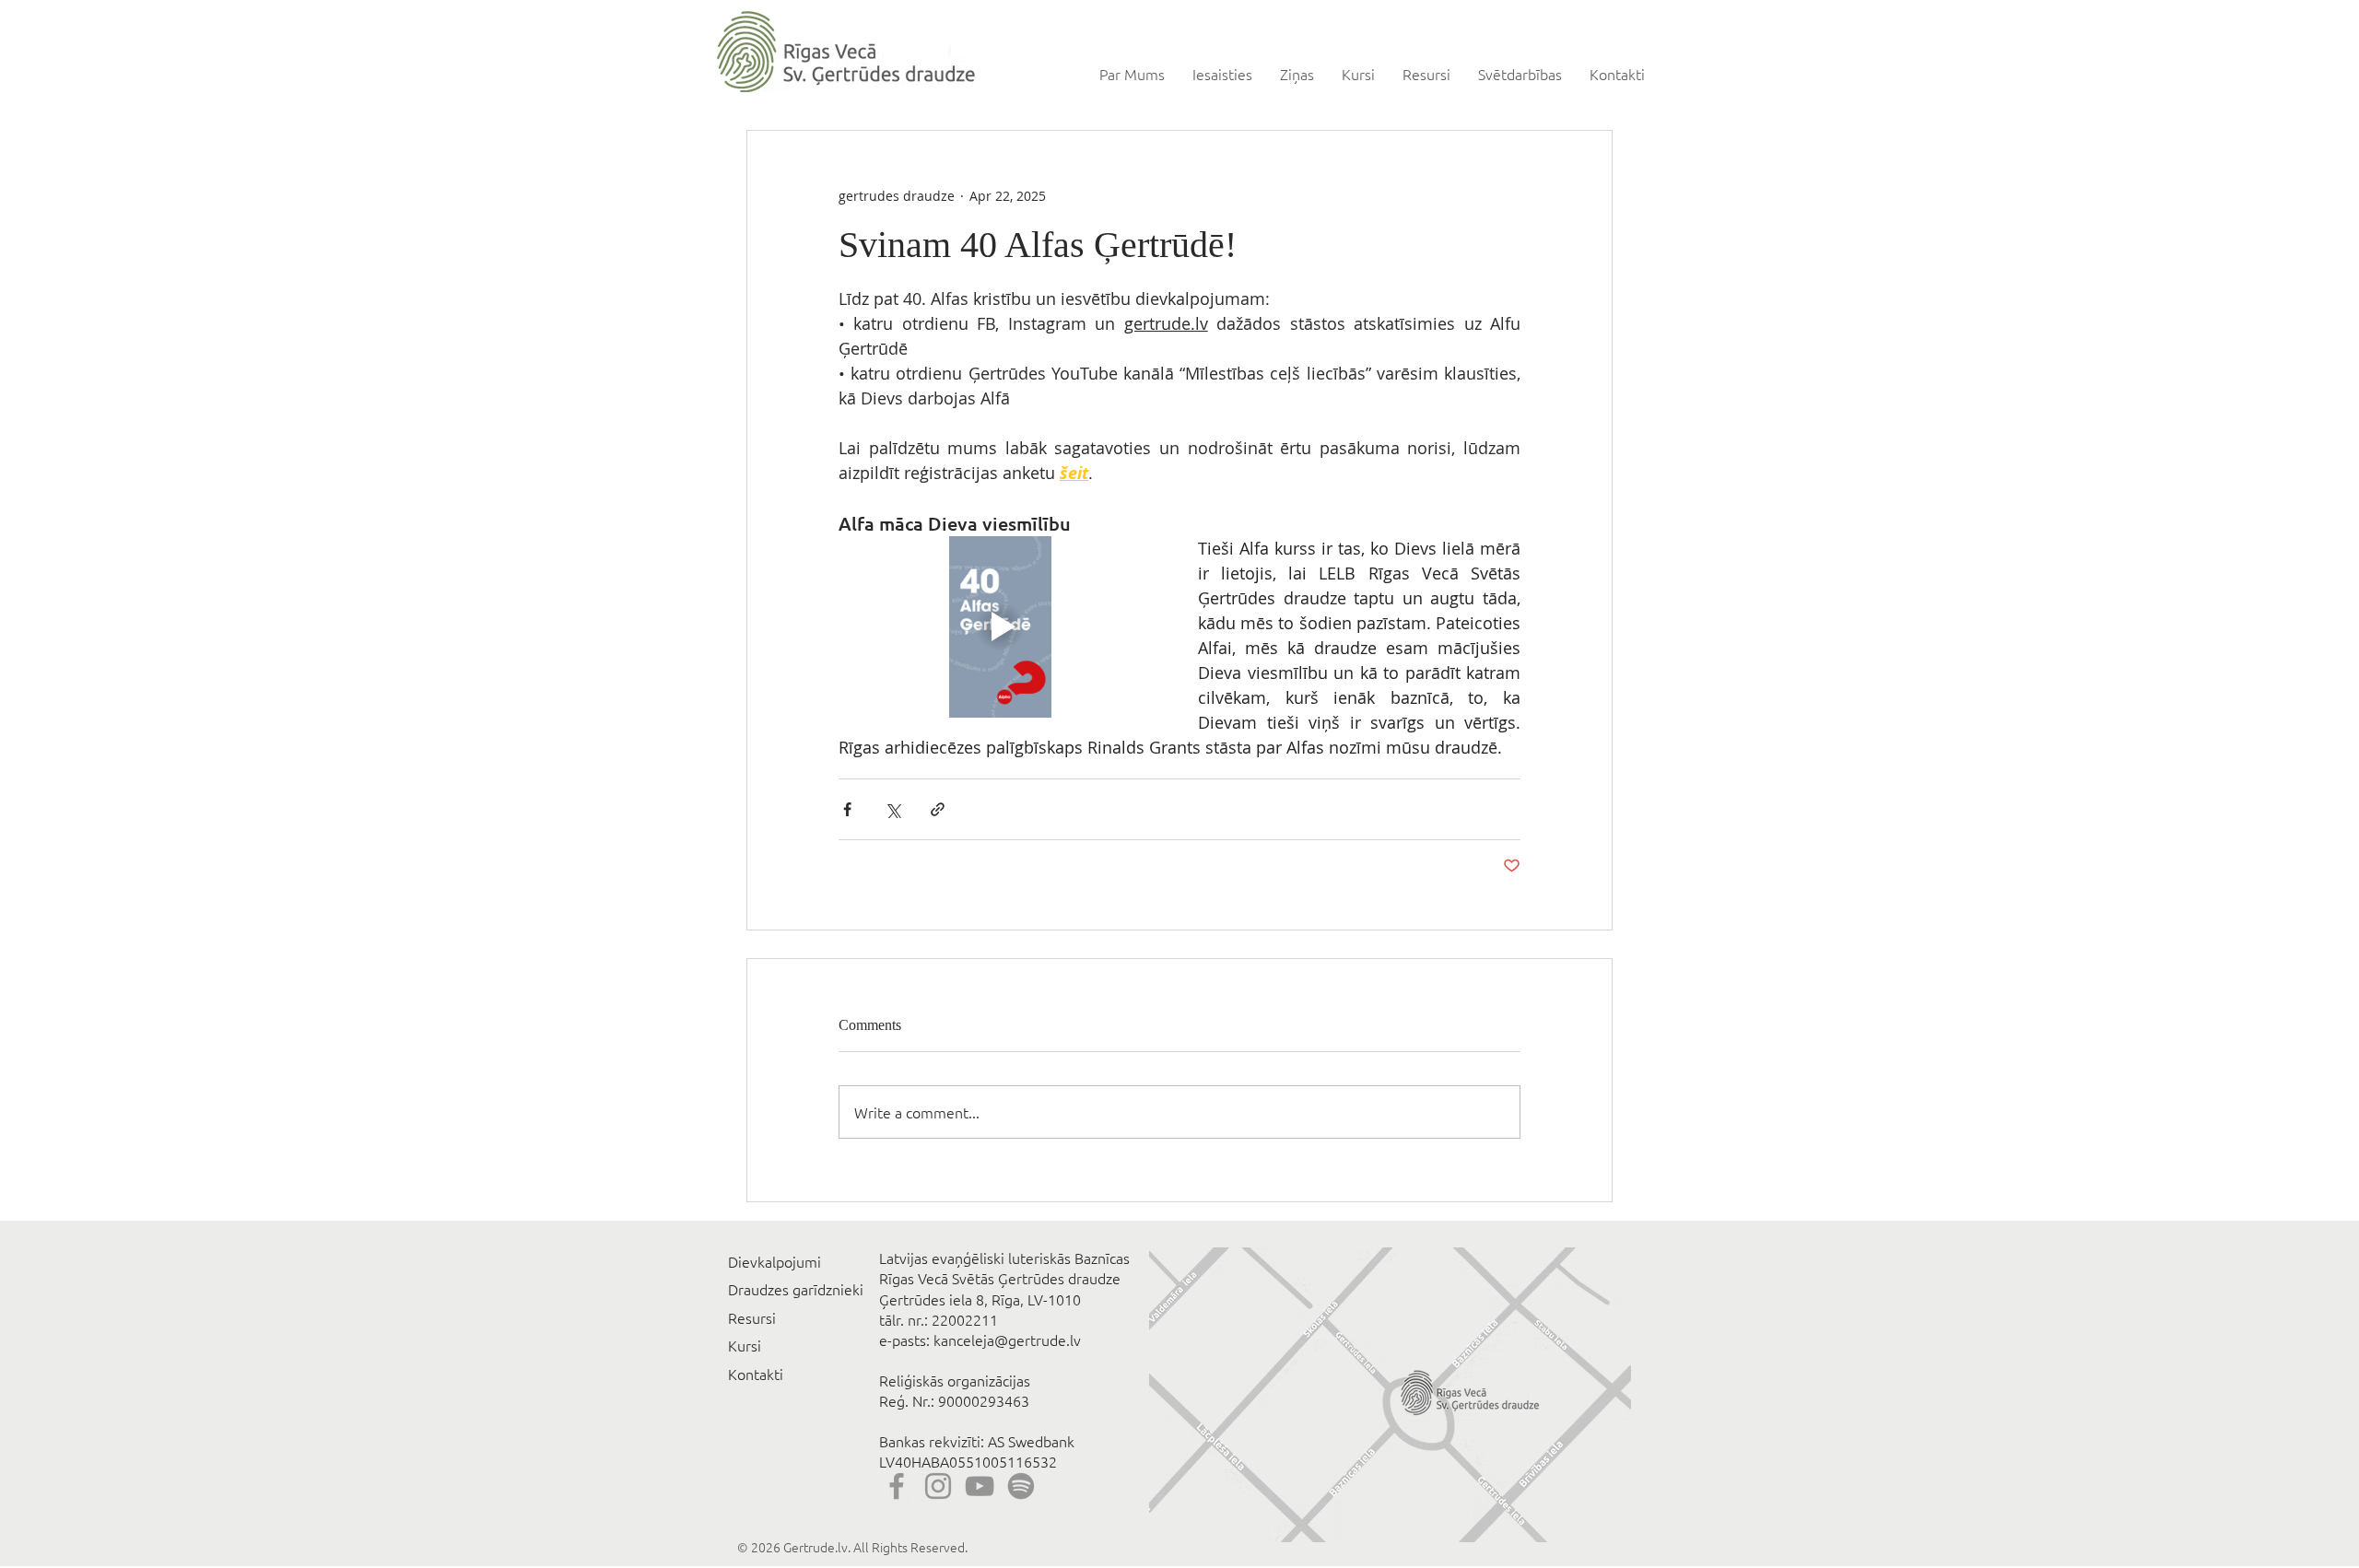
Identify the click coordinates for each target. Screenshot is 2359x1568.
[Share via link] (938, 809)
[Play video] (1000, 627)
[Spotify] (1021, 1486)
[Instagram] (938, 1486)
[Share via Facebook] (847, 809)
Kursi (745, 1345)
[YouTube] (980, 1486)
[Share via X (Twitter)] (892, 809)
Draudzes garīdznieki (796, 1289)
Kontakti (756, 1374)
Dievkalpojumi (775, 1261)
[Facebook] (897, 1486)
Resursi (752, 1317)
